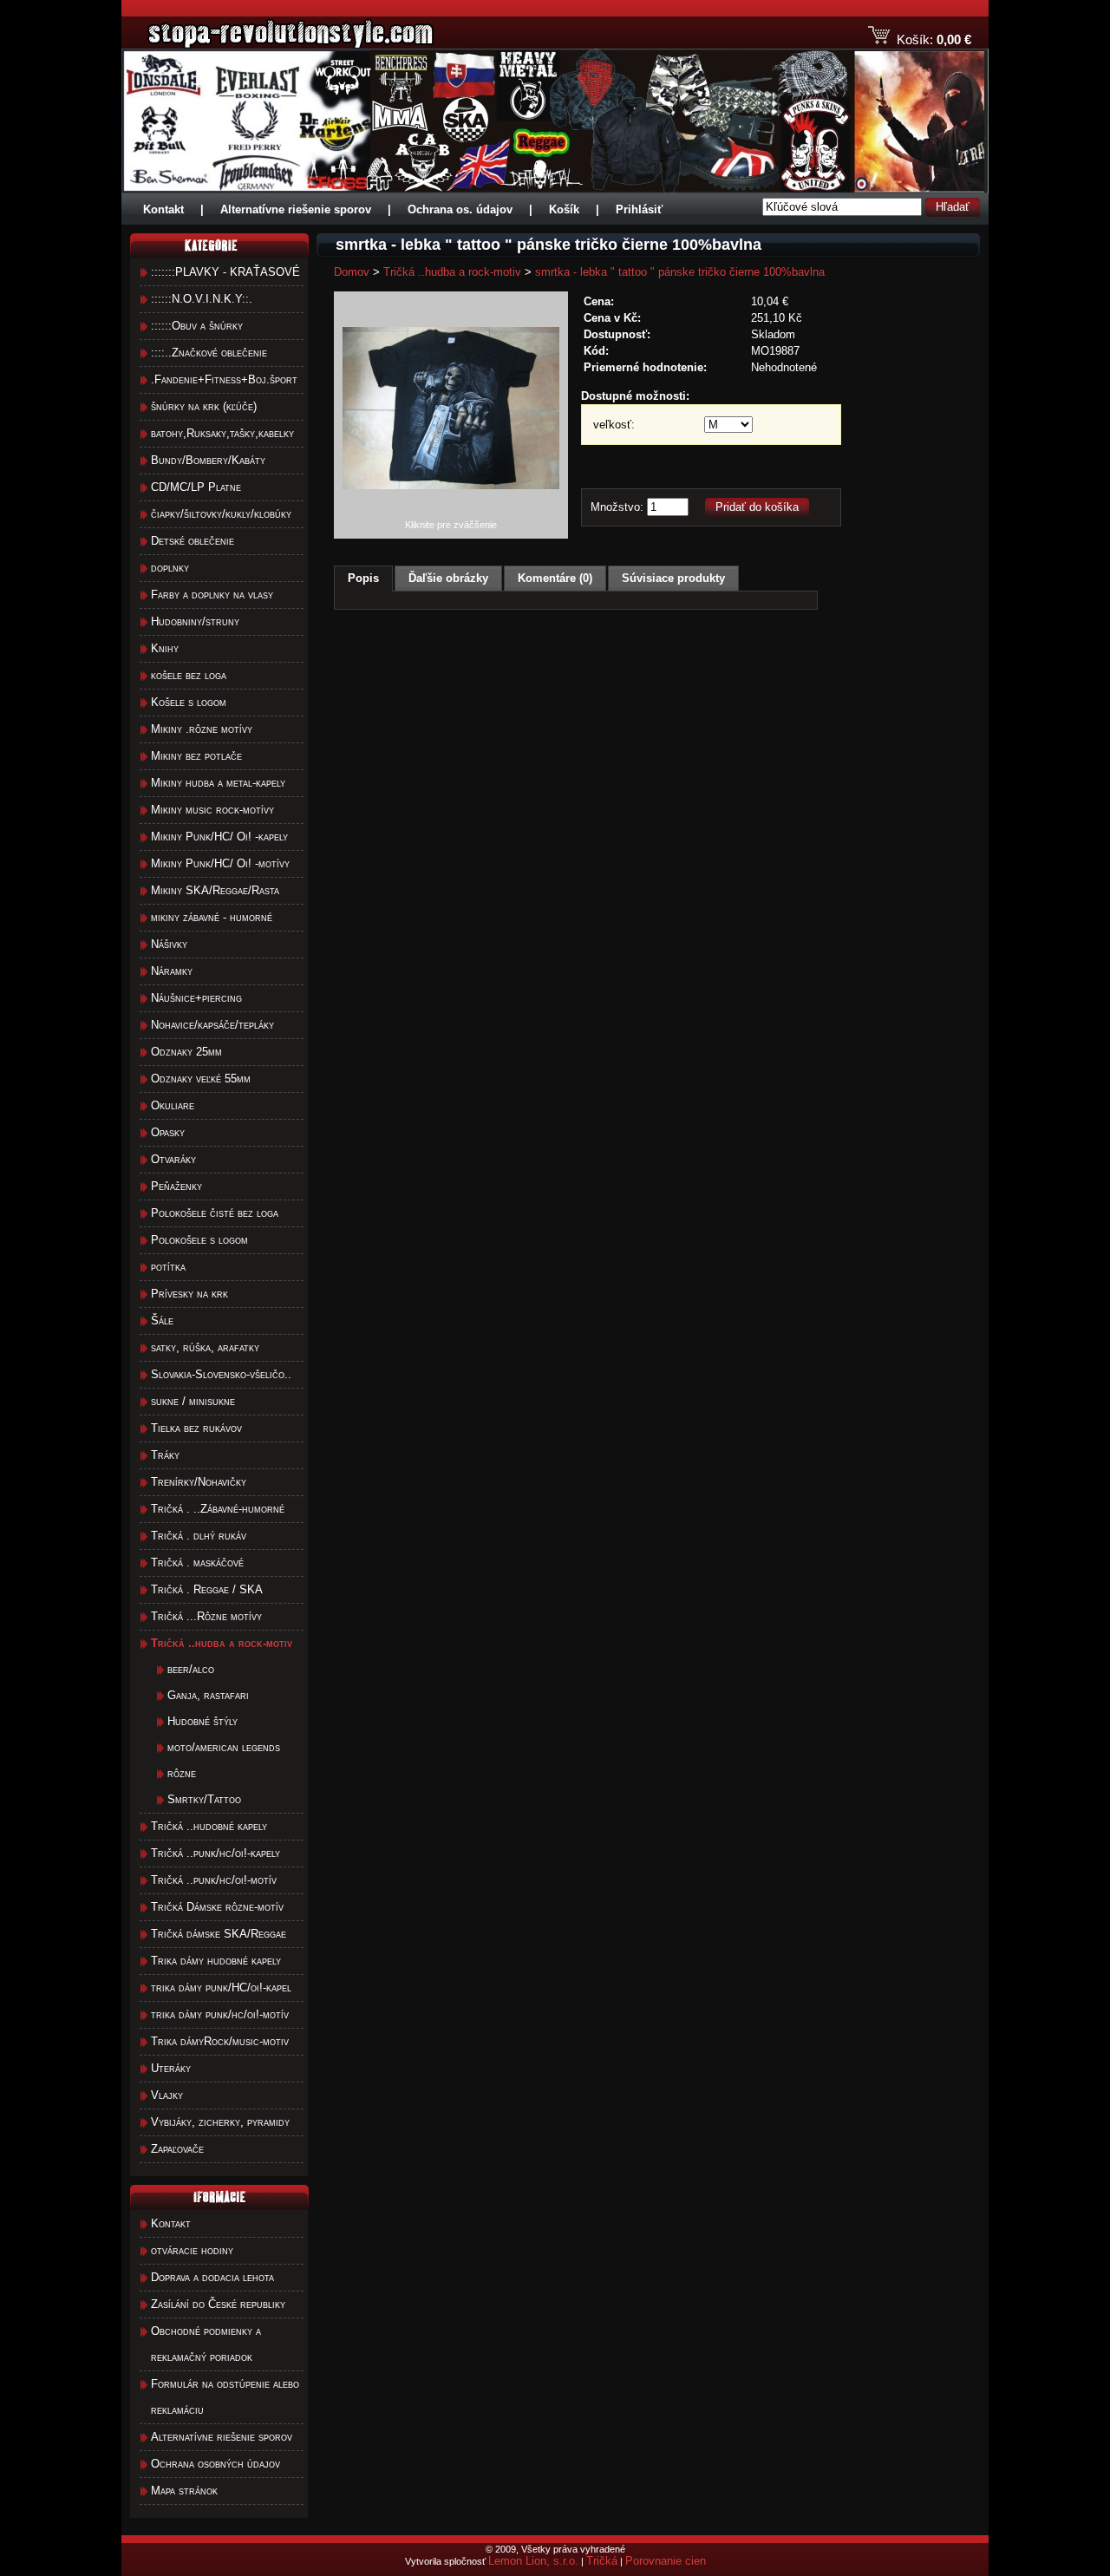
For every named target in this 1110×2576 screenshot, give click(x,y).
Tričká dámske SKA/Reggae (219, 1934)
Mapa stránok (184, 2491)
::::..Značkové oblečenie (209, 353)
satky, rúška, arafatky (205, 1347)
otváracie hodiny (192, 2250)
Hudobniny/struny (195, 621)
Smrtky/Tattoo (204, 1799)
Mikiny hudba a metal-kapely (218, 783)
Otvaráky (173, 1159)
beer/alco (191, 1669)
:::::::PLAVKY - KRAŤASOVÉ (225, 272)
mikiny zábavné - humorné (212, 917)
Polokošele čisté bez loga (215, 1213)
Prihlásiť (639, 209)
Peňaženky (176, 1186)
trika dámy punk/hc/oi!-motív (220, 2014)
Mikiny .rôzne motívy (202, 729)
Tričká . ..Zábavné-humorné (218, 1509)
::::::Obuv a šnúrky (197, 326)
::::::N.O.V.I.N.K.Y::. (202, 299)
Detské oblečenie (193, 541)
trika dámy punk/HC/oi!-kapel (221, 1988)
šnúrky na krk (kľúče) (204, 406)
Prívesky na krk (189, 1294)
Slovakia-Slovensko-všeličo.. (221, 1374)
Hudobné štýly (202, 1721)
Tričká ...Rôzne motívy (206, 1616)
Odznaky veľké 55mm (201, 1079)
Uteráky (171, 2068)
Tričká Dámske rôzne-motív (217, 1907)
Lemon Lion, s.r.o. (533, 2561)
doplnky (170, 568)
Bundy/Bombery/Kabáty (208, 460)
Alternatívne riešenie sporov (296, 209)
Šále (162, 1321)
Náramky (172, 971)
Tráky (165, 1455)
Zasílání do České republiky (218, 2304)
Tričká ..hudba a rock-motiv (452, 272)
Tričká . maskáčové (197, 1563)
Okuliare (173, 1105)
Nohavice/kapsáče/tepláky (212, 1025)
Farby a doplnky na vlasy (212, 595)
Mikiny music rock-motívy (212, 810)
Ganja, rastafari (208, 1695)
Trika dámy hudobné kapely (216, 1961)
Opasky (168, 1132)
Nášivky (169, 944)
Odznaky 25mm (186, 1052)
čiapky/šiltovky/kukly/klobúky (221, 514)
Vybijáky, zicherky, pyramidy (220, 2122)
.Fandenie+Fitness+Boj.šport (224, 379)
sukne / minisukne (193, 1401)
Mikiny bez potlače (196, 756)
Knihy (165, 648)
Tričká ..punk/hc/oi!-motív (214, 1880)
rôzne (182, 1773)
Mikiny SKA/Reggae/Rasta (215, 890)
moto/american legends (224, 1747)
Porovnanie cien (666, 2561)
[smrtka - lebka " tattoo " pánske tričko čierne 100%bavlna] (451, 516)
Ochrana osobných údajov (215, 2464)
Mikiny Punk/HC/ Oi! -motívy (220, 863)
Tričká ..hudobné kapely (209, 1826)
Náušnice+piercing (196, 998)
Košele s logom (189, 702)
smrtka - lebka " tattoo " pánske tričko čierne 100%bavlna (680, 272)
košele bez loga (189, 675)
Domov (352, 272)
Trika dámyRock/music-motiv (220, 2041)
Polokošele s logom (199, 1240)
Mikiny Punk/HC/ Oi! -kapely (219, 837)
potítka (168, 1267)
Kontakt (163, 209)
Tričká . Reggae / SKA (207, 1589)
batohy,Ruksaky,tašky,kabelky (222, 433)
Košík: (915, 39)
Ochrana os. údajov (460, 209)
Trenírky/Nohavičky (199, 1482)
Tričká (602, 2561)
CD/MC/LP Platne (196, 487)
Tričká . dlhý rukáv (199, 1536)
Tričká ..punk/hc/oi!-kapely (215, 1853)
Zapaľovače (177, 2149)
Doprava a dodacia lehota (212, 2277)
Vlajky (167, 2095)
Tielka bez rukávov (196, 1428)
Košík (564, 209)
